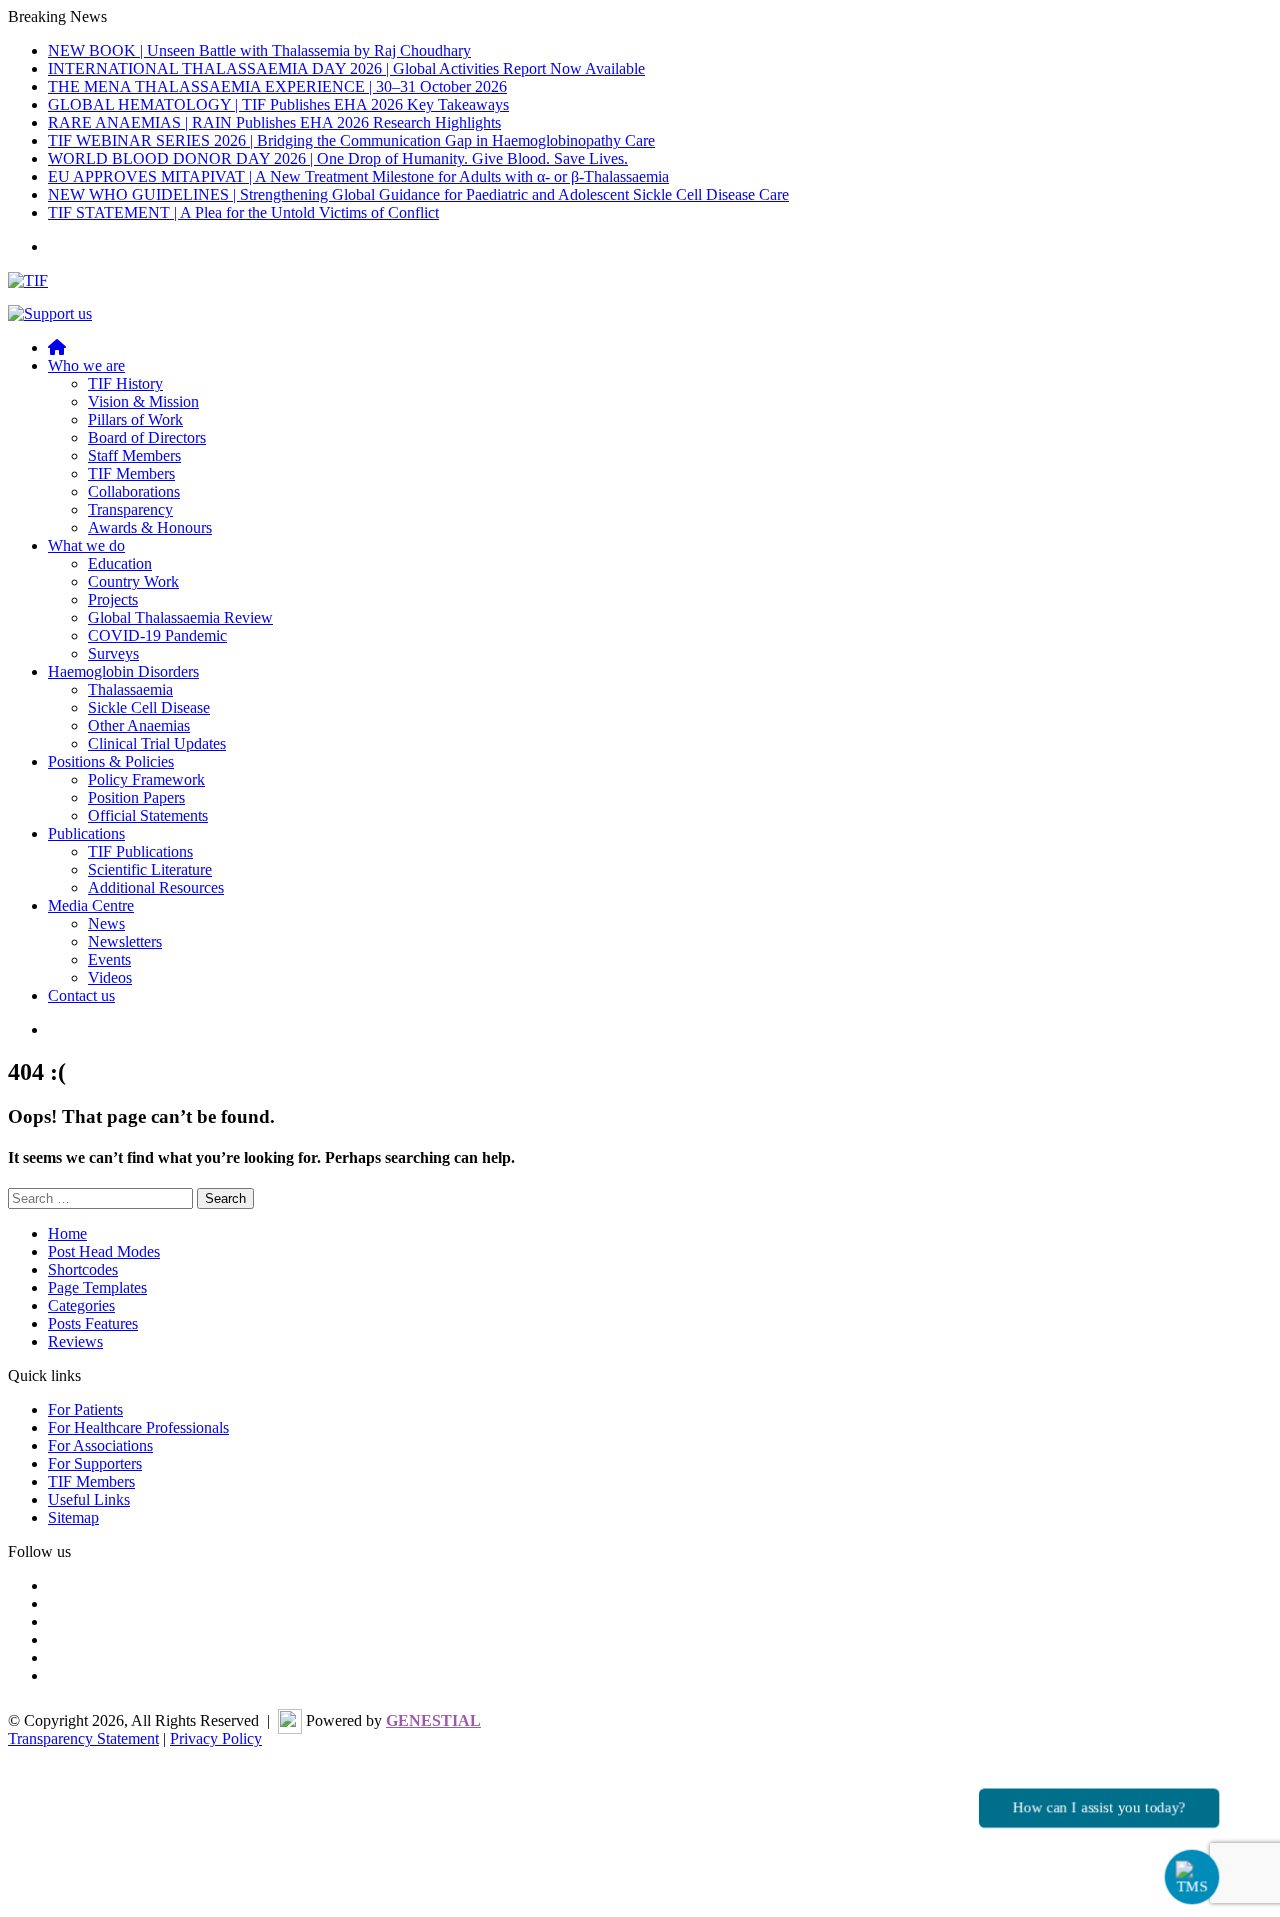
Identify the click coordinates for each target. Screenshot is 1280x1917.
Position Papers (136, 797)
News (106, 923)
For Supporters (95, 1463)
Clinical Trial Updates (157, 743)
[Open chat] (1192, 1877)
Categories (81, 1305)
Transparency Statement (83, 1738)
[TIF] (28, 280)
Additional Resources (156, 887)
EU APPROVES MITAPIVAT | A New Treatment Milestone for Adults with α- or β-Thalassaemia (358, 176)
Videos (110, 977)
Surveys (113, 653)
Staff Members (134, 455)
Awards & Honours (150, 527)
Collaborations (134, 491)
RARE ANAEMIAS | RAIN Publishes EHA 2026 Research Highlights (274, 122)
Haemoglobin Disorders (123, 671)
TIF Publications (140, 851)
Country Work (133, 581)
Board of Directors (147, 437)
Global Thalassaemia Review (180, 617)
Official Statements (148, 815)
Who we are (86, 365)
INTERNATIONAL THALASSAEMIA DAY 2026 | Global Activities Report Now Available (346, 68)
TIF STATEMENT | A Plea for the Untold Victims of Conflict (243, 212)
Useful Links (89, 1499)
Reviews (75, 1341)
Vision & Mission (143, 401)
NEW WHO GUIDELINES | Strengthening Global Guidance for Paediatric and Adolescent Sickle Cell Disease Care (418, 194)
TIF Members (131, 473)
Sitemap (73, 1517)
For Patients (85, 1409)
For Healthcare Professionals (138, 1427)
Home (67, 1233)
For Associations (100, 1445)
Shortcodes (83, 1269)
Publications (86, 833)
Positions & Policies (111, 761)
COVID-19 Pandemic (157, 635)
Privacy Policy (216, 1738)
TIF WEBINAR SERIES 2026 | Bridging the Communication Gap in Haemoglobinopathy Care (351, 140)
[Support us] (50, 313)
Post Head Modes (104, 1251)
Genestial (433, 1720)
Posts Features (93, 1323)
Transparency (130, 509)
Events (109, 959)
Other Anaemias (139, 725)
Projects (113, 599)
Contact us (81, 995)
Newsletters (125, 941)
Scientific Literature (150, 869)
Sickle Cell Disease (149, 707)
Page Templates (97, 1287)
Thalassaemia (130, 689)
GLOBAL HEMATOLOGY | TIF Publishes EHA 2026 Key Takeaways (278, 104)
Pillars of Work (135, 419)
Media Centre (91, 905)
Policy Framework (146, 779)
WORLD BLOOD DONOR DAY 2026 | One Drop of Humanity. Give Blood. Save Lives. (338, 158)
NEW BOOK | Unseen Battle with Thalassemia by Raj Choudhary (259, 50)
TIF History (125, 383)
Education (120, 563)
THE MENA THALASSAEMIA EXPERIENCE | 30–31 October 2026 (277, 86)
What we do (86, 545)
